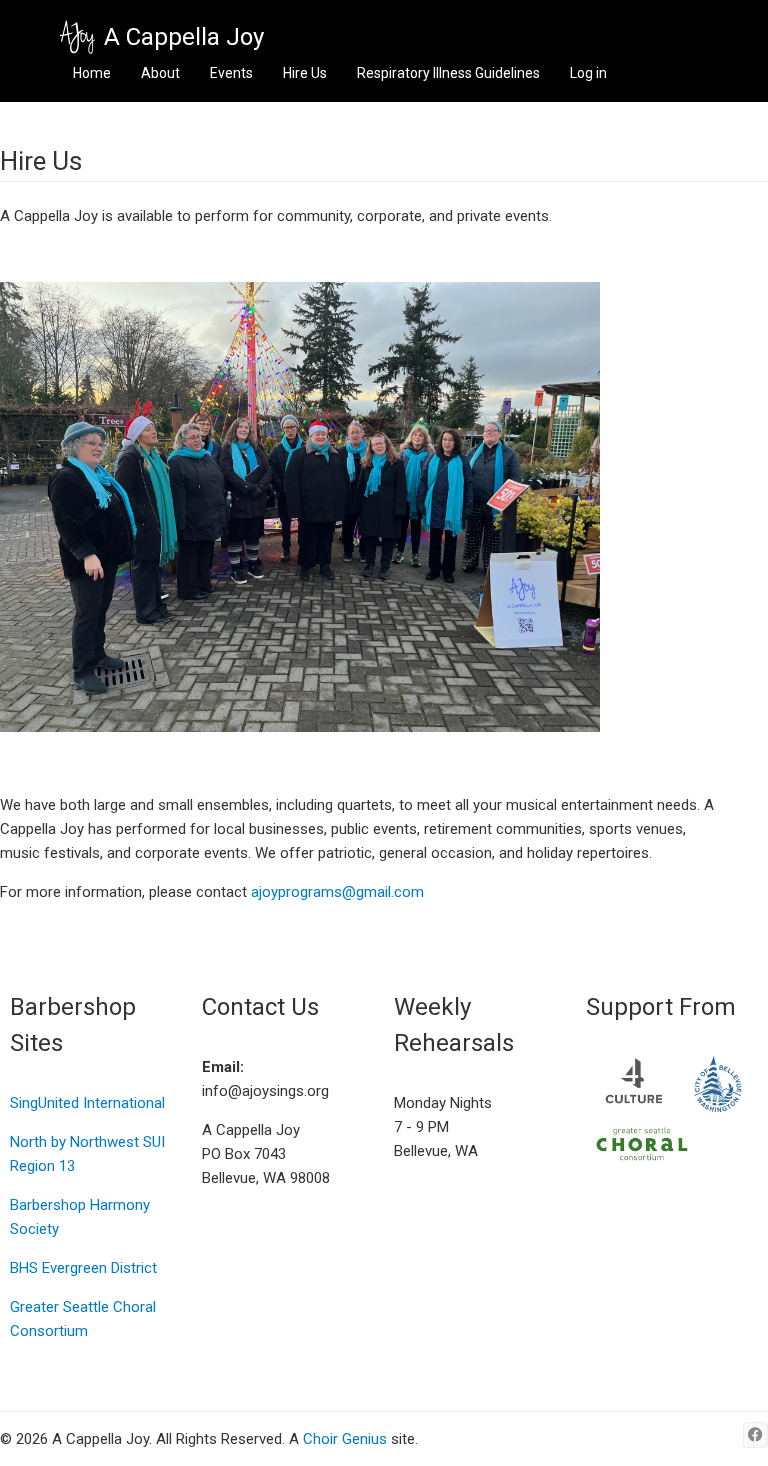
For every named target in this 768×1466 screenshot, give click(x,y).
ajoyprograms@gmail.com (337, 892)
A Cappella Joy (184, 37)
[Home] (77, 37)
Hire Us (305, 73)
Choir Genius (345, 1439)
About (160, 73)
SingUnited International (87, 1103)
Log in (588, 73)
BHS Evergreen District (83, 1268)
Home (92, 73)
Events (231, 73)
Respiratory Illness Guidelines (448, 73)
